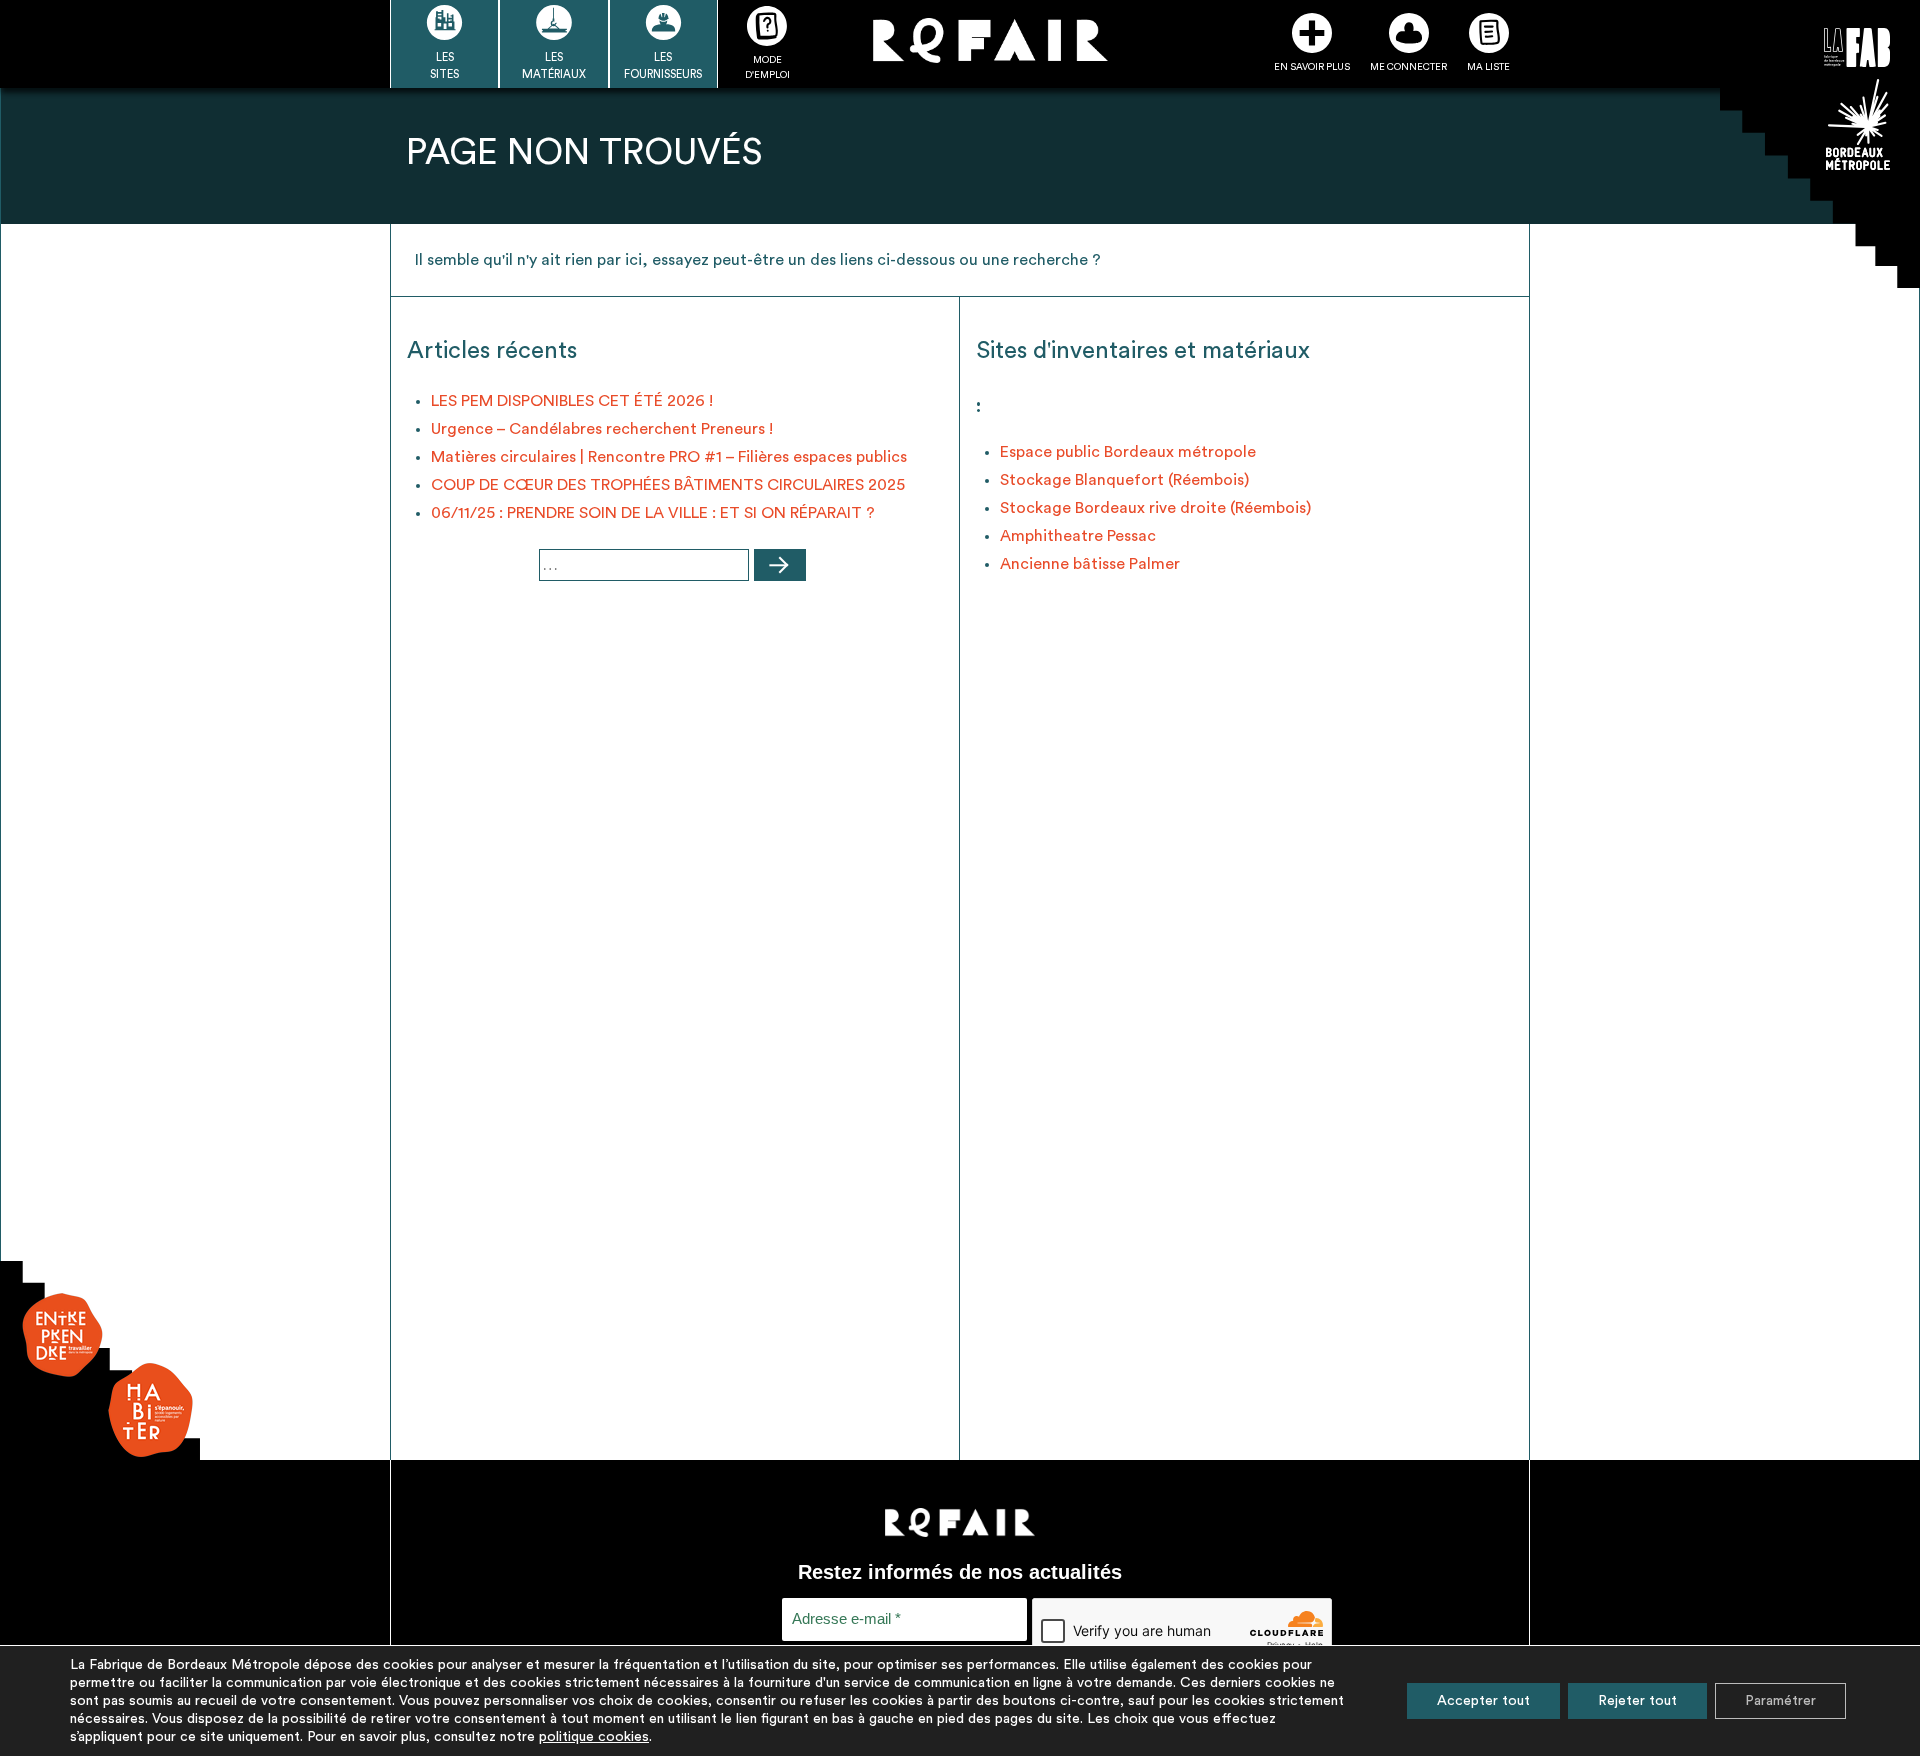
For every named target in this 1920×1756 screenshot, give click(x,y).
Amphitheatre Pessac (1078, 536)
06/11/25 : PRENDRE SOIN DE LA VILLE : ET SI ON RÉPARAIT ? (653, 513)
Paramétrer (1780, 1701)
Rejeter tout (1637, 1701)
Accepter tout (1483, 1701)
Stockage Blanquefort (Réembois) (1124, 480)
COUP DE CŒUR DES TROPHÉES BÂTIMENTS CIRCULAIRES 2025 (668, 485)
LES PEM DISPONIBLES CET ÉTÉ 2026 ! (572, 401)
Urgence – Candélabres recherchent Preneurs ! (602, 429)
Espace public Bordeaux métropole (1128, 452)
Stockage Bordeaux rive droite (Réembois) (1155, 508)
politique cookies (594, 1737)
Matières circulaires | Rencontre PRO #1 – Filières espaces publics (669, 457)
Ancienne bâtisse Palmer (1090, 564)
